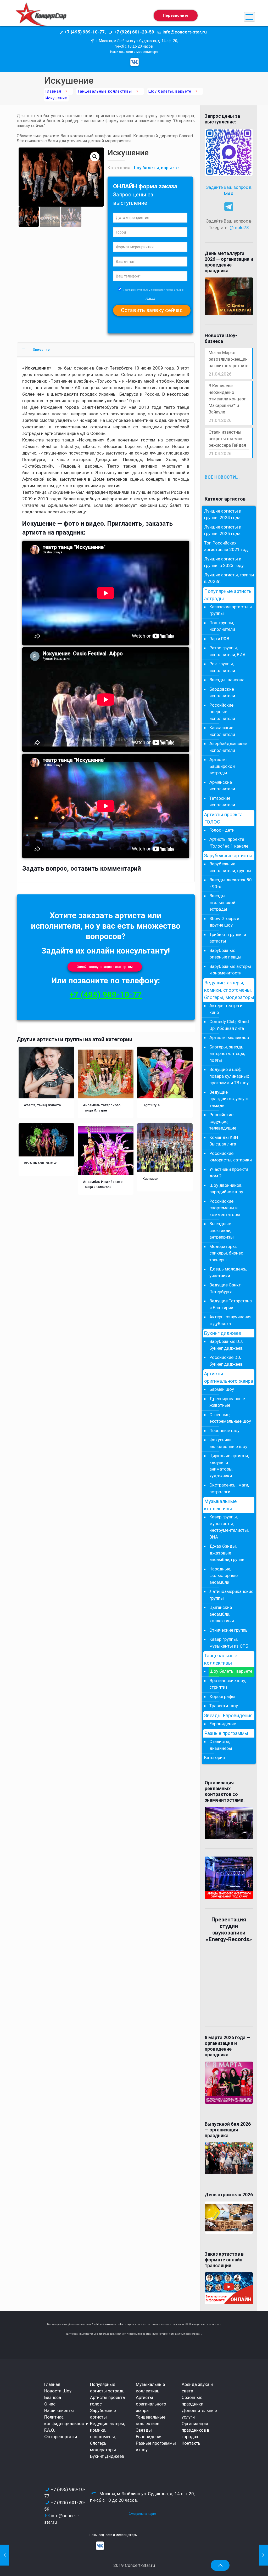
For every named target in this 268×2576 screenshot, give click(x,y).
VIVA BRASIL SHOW (40, 1163)
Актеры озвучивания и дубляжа (230, 1320)
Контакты (192, 2443)
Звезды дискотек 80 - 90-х (231, 883)
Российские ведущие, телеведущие (223, 1121)
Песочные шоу (224, 1431)
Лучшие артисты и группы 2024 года (223, 514)
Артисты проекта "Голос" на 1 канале (229, 843)
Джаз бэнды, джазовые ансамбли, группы (227, 1553)
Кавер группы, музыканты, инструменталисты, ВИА (229, 1527)
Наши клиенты (59, 2410)
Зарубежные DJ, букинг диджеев (226, 1345)
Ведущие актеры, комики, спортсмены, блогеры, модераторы (107, 2437)
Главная (53, 91)
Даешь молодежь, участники (228, 1272)
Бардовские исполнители (222, 693)
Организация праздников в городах (196, 2430)
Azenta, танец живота (42, 1105)
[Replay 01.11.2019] (263, 2555)
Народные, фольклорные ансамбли (224, 1576)
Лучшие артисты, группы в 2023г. (229, 578)
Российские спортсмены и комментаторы (225, 1208)
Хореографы (222, 1696)
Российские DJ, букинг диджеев (226, 1361)
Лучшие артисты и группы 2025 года (223, 530)
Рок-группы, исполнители (222, 667)
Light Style (151, 1105)
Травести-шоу (224, 1706)
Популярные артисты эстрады (228, 595)
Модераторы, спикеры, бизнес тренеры (226, 1253)
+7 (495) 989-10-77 (106, 995)
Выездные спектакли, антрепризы (222, 1230)
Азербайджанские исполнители (228, 747)
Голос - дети (222, 830)
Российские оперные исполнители (222, 712)
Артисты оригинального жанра (229, 1377)
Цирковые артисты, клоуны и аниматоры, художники (229, 1466)
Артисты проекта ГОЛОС (223, 818)
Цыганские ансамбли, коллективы (222, 1614)
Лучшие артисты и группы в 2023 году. (224, 562)
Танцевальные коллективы (105, 91)
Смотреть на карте (142, 2514)
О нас (50, 2404)
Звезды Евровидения (228, 1716)
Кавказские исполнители (222, 731)
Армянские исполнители (222, 786)
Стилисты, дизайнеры (221, 1745)
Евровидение (223, 1724)
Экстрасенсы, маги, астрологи (229, 1488)
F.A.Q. (50, 2430)
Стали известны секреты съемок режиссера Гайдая (227, 439)
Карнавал (150, 1178)
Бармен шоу (222, 1389)
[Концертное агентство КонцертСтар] (41, 17)
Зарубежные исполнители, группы (230, 867)
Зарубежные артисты (228, 856)
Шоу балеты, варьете (170, 91)
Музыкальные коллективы (220, 1505)
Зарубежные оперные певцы (225, 954)
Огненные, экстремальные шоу (230, 1418)
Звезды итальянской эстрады (222, 902)
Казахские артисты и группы (231, 610)
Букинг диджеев (223, 1333)
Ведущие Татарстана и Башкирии (231, 1304)
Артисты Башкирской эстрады (222, 766)
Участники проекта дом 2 (229, 1173)
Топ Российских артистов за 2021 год (226, 546)
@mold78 (239, 228)
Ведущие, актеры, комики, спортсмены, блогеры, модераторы (229, 990)
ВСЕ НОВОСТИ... (222, 477)
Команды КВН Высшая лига (224, 1141)
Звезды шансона (227, 680)
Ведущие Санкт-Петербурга (226, 1288)
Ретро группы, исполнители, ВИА (227, 651)
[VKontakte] (135, 62)
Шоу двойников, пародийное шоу (226, 1189)
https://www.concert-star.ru (111, 2324)
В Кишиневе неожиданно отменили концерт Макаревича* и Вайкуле (227, 399)
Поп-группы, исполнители (222, 626)
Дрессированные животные (227, 1402)
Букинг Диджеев (107, 2456)
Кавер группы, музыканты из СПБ (229, 1643)
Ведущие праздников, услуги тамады (229, 1099)
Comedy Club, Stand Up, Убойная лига (229, 1025)
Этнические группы (229, 1630)
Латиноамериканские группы (231, 1595)
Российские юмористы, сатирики (231, 1157)
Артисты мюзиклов (229, 1037)
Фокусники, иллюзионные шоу (228, 1443)
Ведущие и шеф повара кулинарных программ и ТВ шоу (229, 1076)
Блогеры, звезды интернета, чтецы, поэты (227, 1054)
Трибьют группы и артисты (228, 938)
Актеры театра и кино (226, 1009)
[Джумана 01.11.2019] (5, 2555)
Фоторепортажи (61, 2437)
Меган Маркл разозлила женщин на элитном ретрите (228, 359)
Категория (214, 1757)
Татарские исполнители (222, 802)
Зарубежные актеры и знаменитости (230, 970)
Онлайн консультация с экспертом (105, 967)
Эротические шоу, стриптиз (228, 1684)
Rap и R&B (219, 639)
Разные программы (226, 1733)
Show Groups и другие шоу (224, 922)
